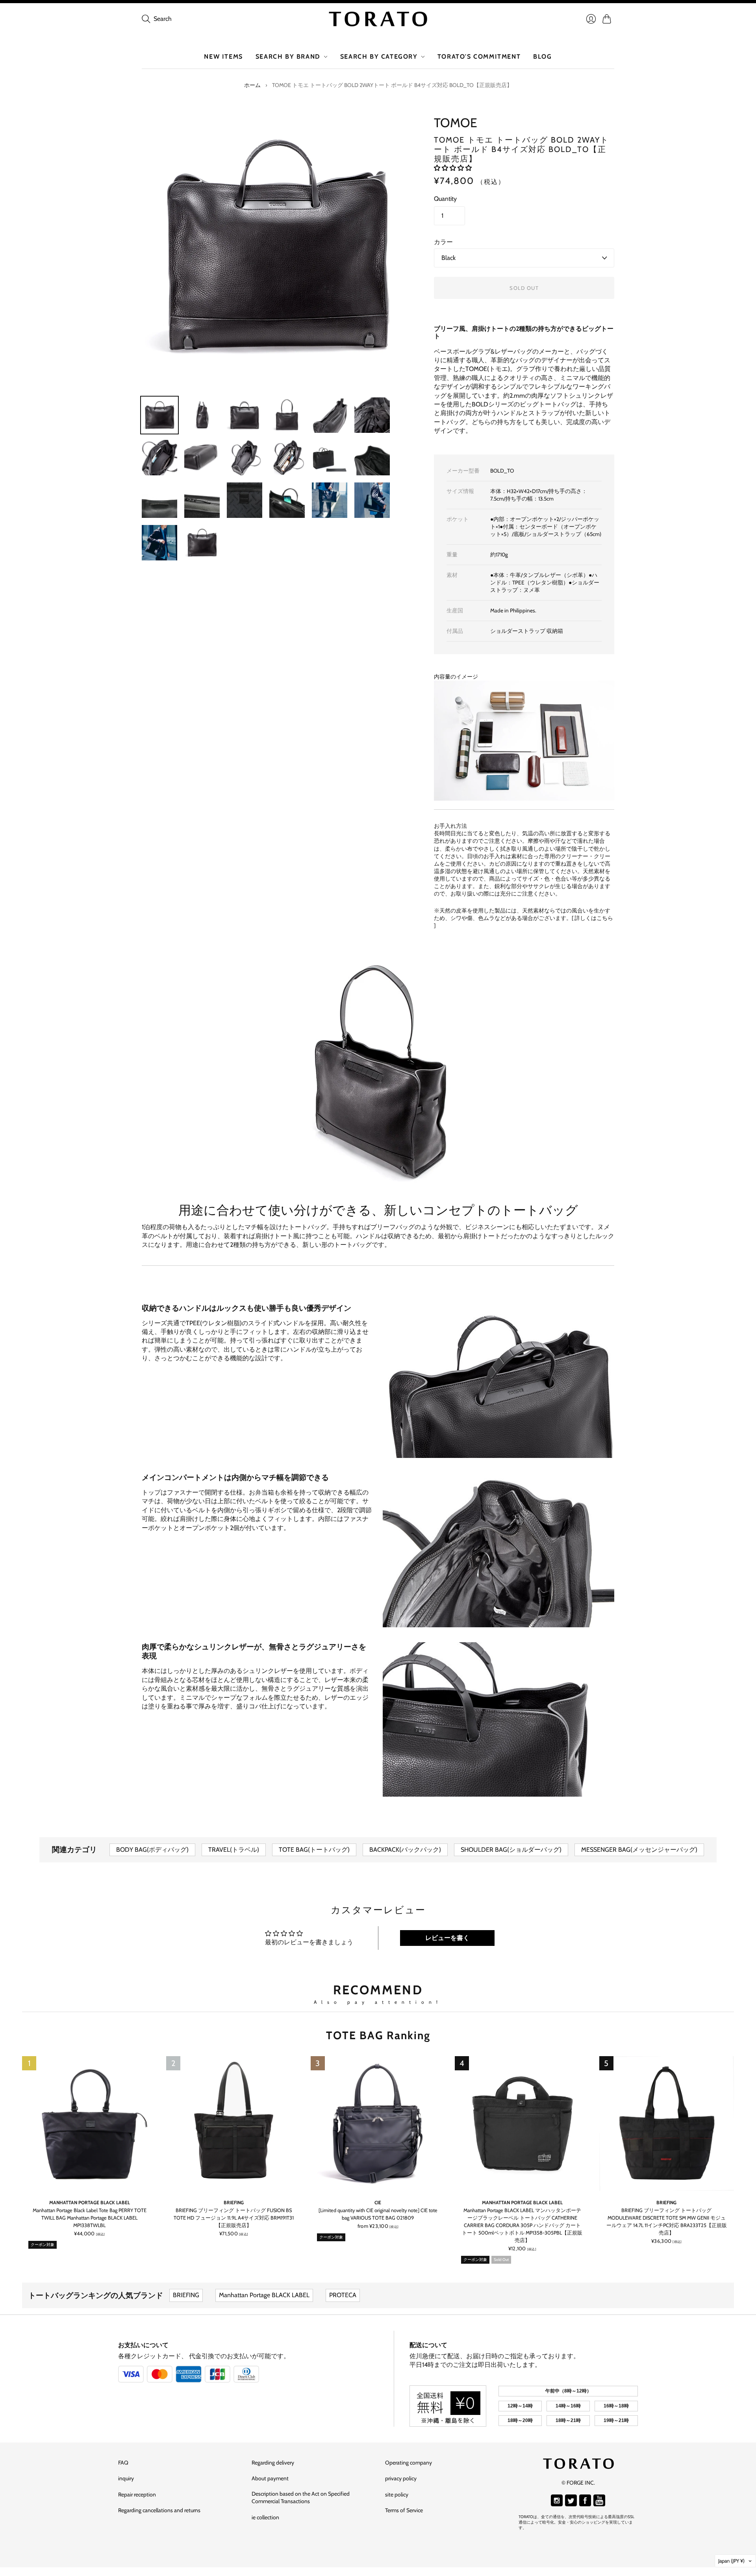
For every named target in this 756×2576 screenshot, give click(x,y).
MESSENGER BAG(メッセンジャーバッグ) (639, 1850)
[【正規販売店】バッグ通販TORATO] (378, 19)
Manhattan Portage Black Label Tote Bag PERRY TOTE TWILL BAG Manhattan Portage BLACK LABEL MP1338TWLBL (90, 2218)
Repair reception (137, 2494)
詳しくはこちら (594, 918)
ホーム (252, 85)
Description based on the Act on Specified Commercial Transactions (301, 2498)
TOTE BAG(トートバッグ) (314, 1850)
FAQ (123, 2463)
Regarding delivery (273, 2463)
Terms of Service (404, 2510)
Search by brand (288, 57)
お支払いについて (143, 2345)
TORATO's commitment (479, 57)
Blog (542, 57)
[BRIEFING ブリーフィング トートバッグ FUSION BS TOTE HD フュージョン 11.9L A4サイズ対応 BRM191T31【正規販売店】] (233, 2123)
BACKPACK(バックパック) (405, 1850)
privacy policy (401, 2478)
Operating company (409, 2463)
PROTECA (343, 2295)
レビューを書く (447, 1938)
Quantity (445, 199)
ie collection (265, 2517)
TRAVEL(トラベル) (234, 1850)
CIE (378, 2202)
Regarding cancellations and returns (159, 2510)
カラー (443, 242)
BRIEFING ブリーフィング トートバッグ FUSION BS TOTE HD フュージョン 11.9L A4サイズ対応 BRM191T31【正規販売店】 (234, 2218)
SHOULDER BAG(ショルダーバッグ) (511, 1850)
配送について (428, 2345)
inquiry (126, 2478)
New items (223, 57)
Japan (731, 2561)
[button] (453, 168)
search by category (379, 57)
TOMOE (456, 123)
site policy (397, 2494)
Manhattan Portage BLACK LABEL (90, 2202)
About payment (270, 2478)
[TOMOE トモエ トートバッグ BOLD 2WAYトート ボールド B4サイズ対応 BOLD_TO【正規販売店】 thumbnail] (159, 415)
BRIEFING (234, 2202)
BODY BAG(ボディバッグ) (152, 1850)
